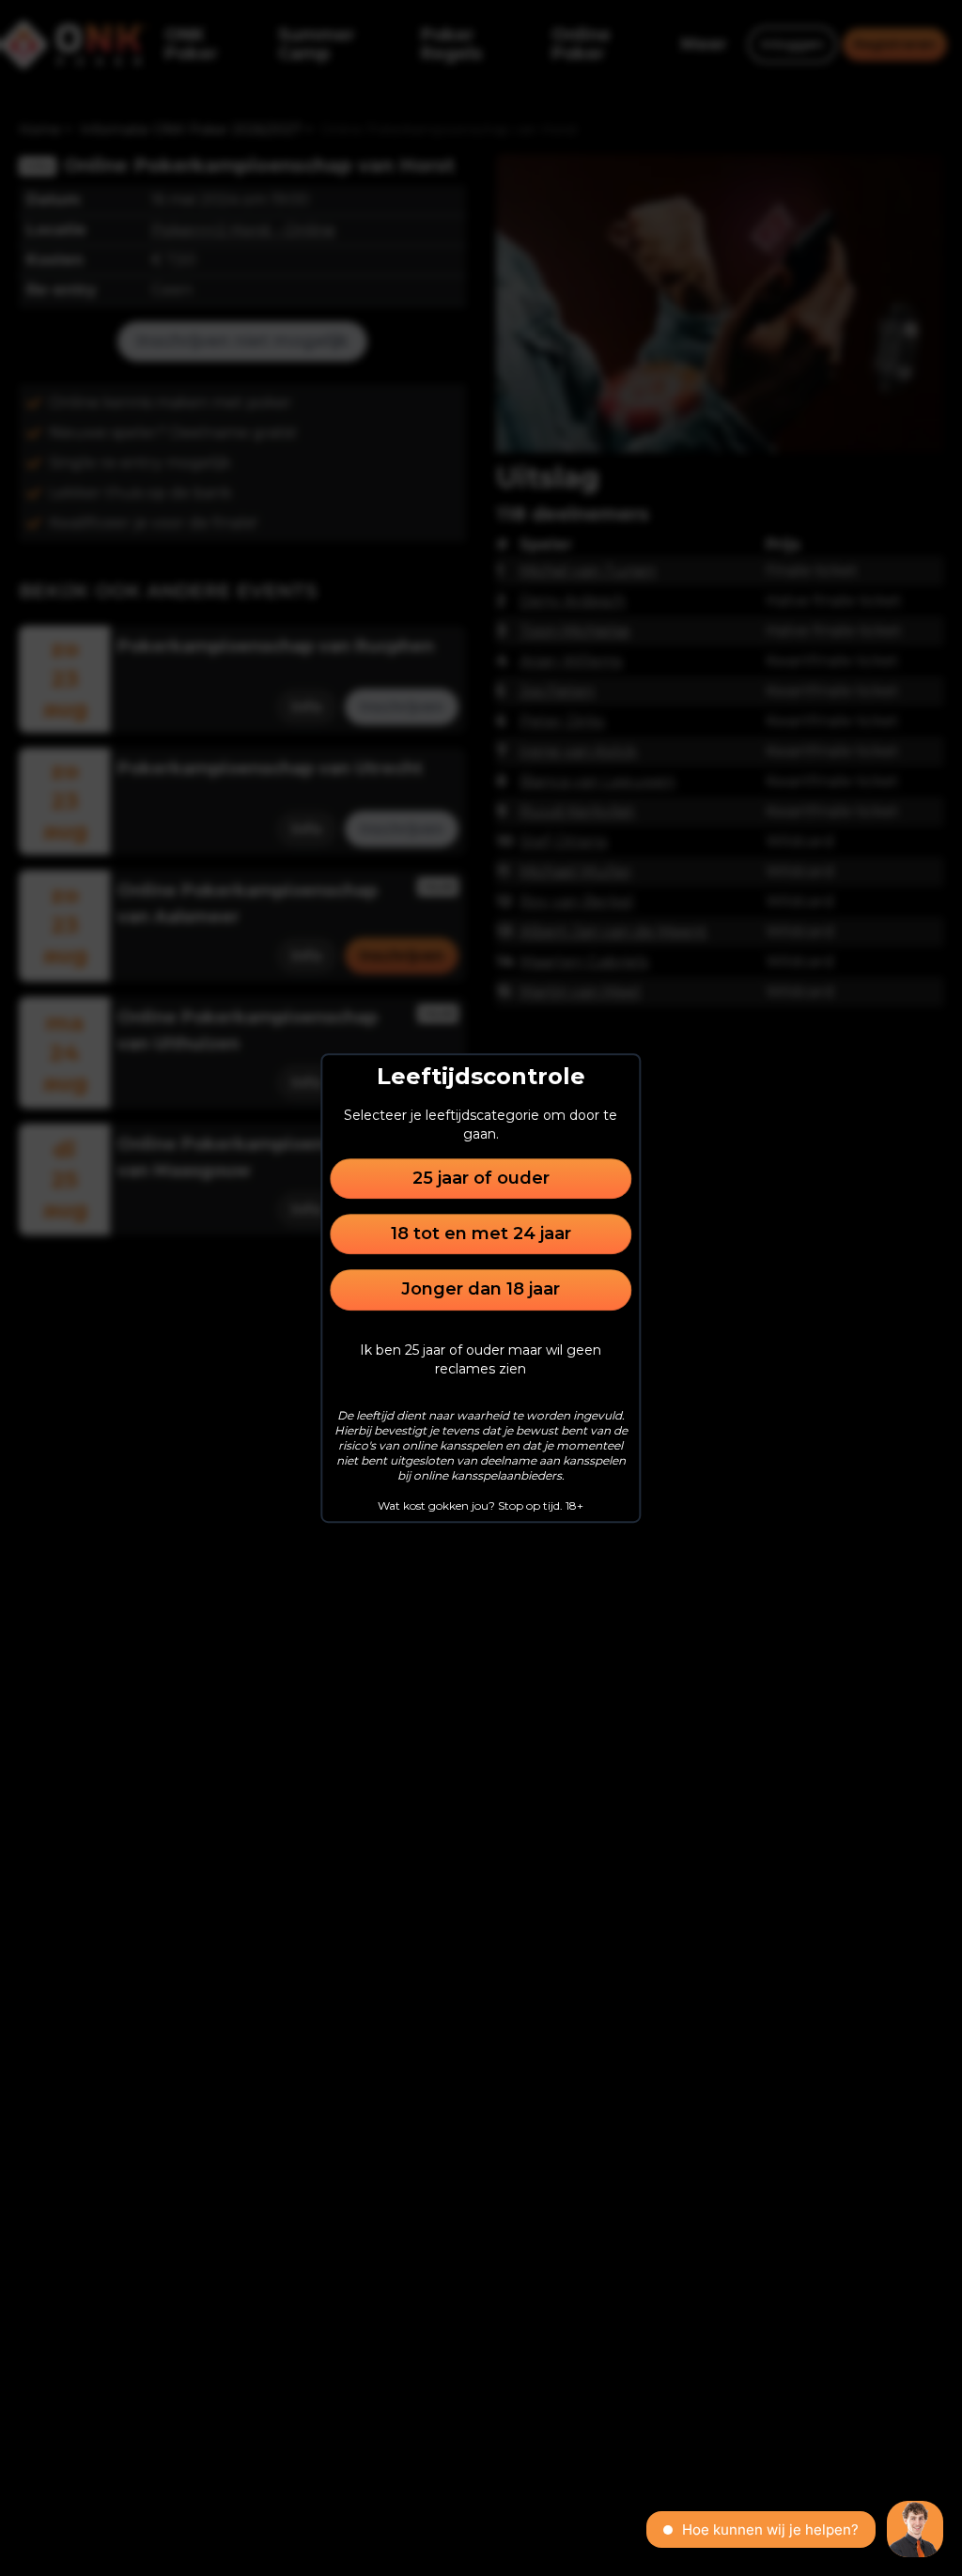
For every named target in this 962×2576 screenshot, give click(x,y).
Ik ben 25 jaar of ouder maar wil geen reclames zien (481, 1359)
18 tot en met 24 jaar (481, 1234)
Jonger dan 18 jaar (481, 1290)
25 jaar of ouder (481, 1178)
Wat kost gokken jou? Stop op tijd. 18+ (481, 1505)
